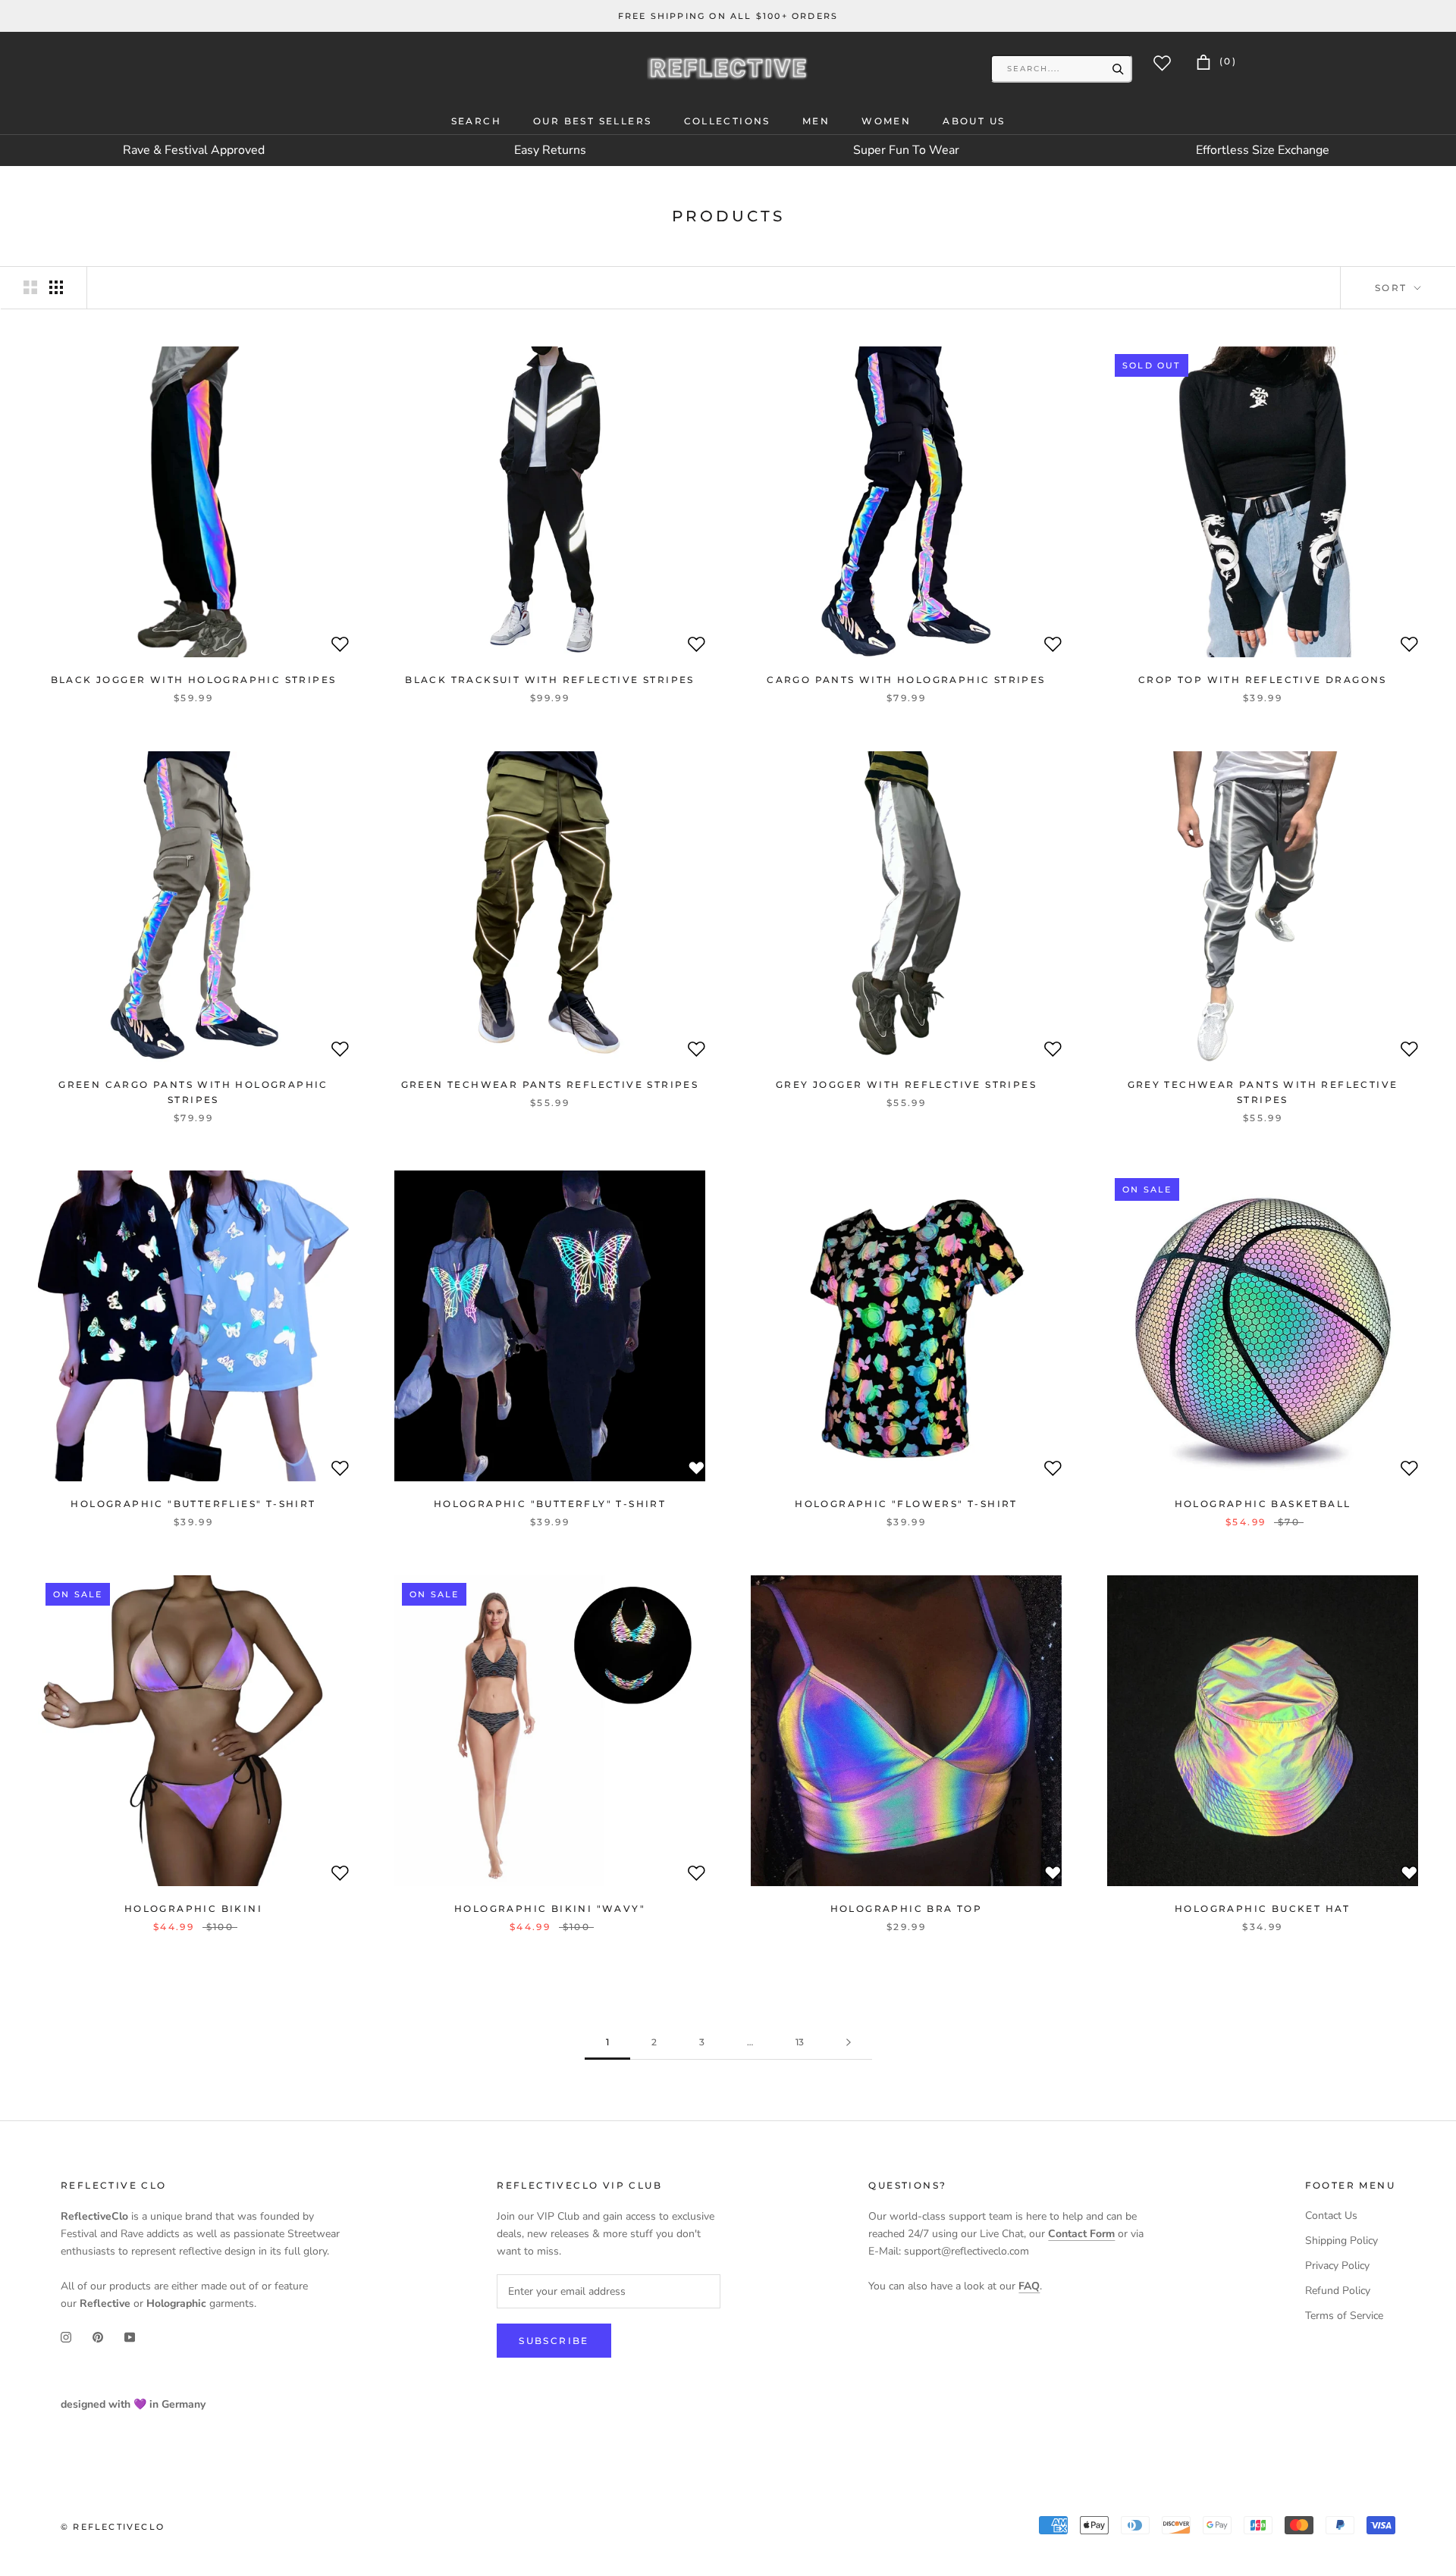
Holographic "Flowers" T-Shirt (906, 1504)
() (1226, 61)
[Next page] (849, 2043)
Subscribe (554, 2341)
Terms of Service (1344, 2316)
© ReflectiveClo (113, 2527)
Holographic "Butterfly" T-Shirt (550, 1504)
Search (476, 121)
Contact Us (1331, 2216)
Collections (727, 121)
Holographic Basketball (1263, 1504)
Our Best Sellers (592, 121)
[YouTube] (130, 2336)
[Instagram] (66, 2336)
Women (886, 121)
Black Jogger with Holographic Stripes (194, 680)
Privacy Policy (1337, 2266)
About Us (974, 121)
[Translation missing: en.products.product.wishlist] (340, 647)
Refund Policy (1338, 2291)
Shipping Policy (1341, 2241)
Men (816, 121)
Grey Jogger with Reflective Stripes (906, 1084)
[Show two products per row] (30, 287)
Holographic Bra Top (907, 1908)
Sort (1393, 288)
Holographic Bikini (193, 1908)
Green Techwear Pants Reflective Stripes (550, 1084)
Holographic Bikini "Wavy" (550, 1908)
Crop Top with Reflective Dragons (1263, 680)
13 (800, 2042)
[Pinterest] (98, 2336)
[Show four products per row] (56, 287)
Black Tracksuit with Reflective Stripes (550, 680)
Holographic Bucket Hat (1263, 1908)
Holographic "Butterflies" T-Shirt (193, 1504)
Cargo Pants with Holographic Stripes (906, 680)
